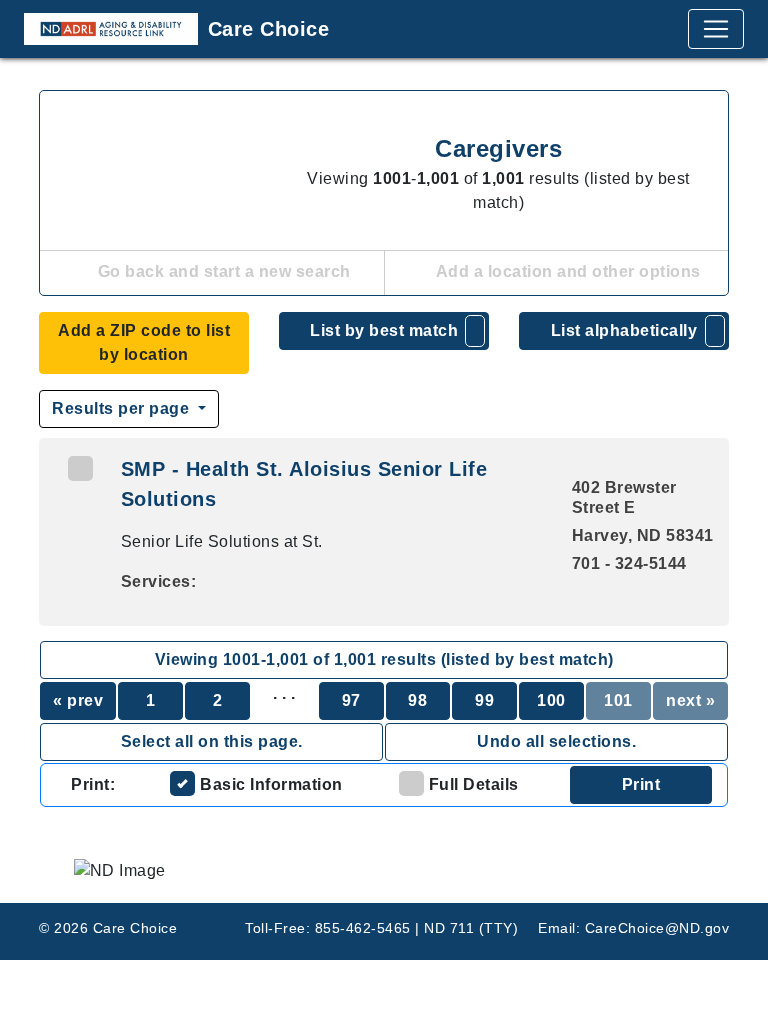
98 (417, 700)
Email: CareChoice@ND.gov (633, 928)
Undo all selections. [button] (556, 741)
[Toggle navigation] (716, 29)
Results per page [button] (123, 408)
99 (484, 700)
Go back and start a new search (222, 271)
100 (551, 700)
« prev (78, 700)
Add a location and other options (566, 271)
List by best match (384, 330)
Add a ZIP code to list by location (144, 342)
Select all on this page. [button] (212, 741)
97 (351, 700)
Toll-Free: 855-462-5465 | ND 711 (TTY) (381, 928)
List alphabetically (624, 330)
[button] (475, 331)
